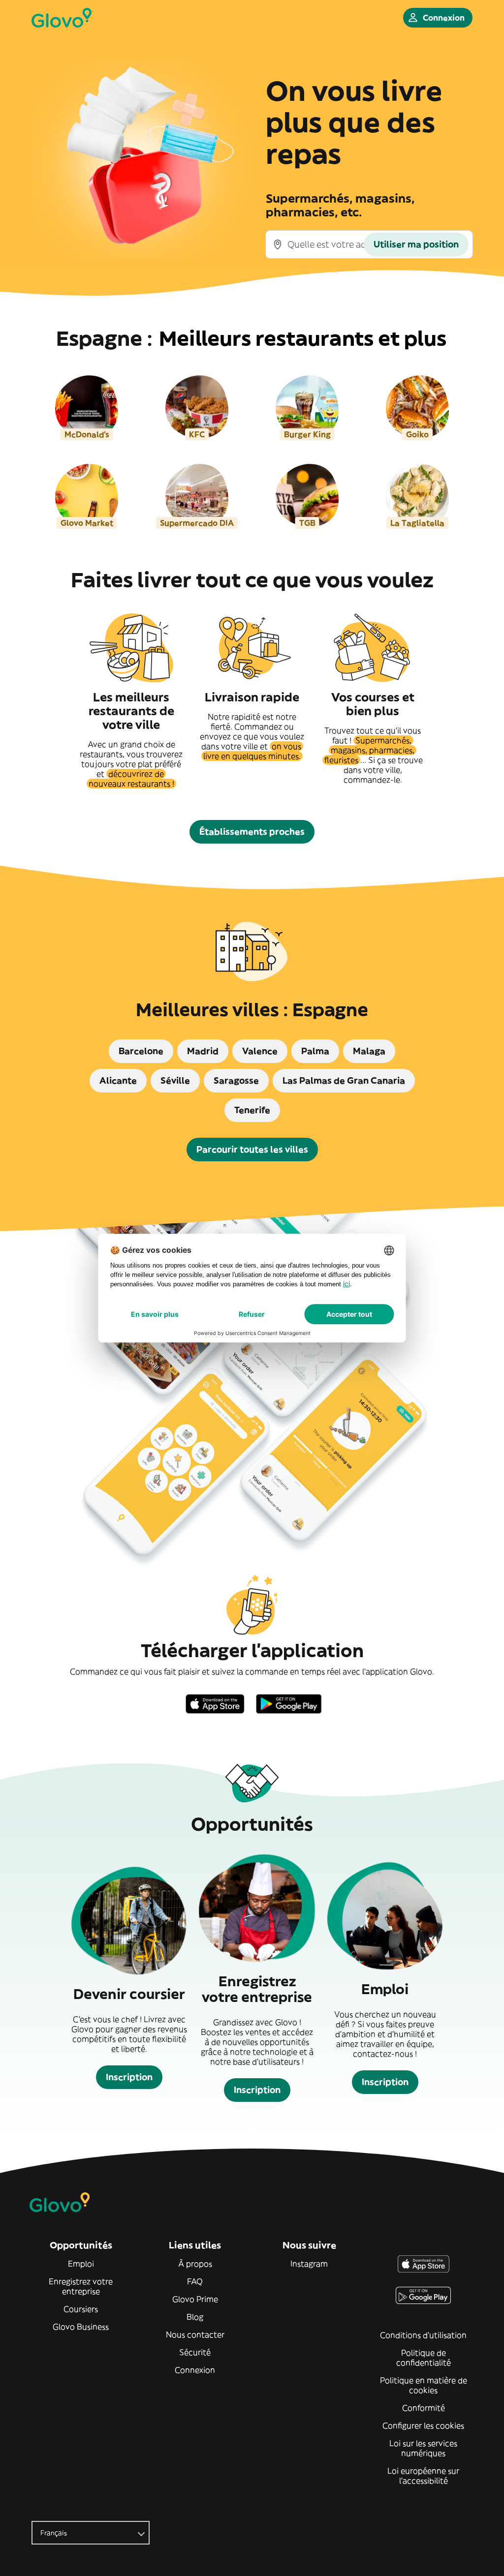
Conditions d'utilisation (423, 2335)
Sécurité (195, 2352)
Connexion (195, 2370)
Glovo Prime (195, 2299)
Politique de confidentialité (424, 2358)
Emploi (81, 2264)
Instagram (309, 2264)
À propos (195, 2264)
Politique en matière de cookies (424, 2385)
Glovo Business (81, 2327)
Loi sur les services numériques (423, 2448)
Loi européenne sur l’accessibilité (423, 2476)
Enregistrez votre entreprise (81, 2286)
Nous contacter (195, 2334)
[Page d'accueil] (62, 18)
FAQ (195, 2281)
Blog (195, 2317)
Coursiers (81, 2309)
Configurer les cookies (423, 2425)
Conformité (424, 2408)
